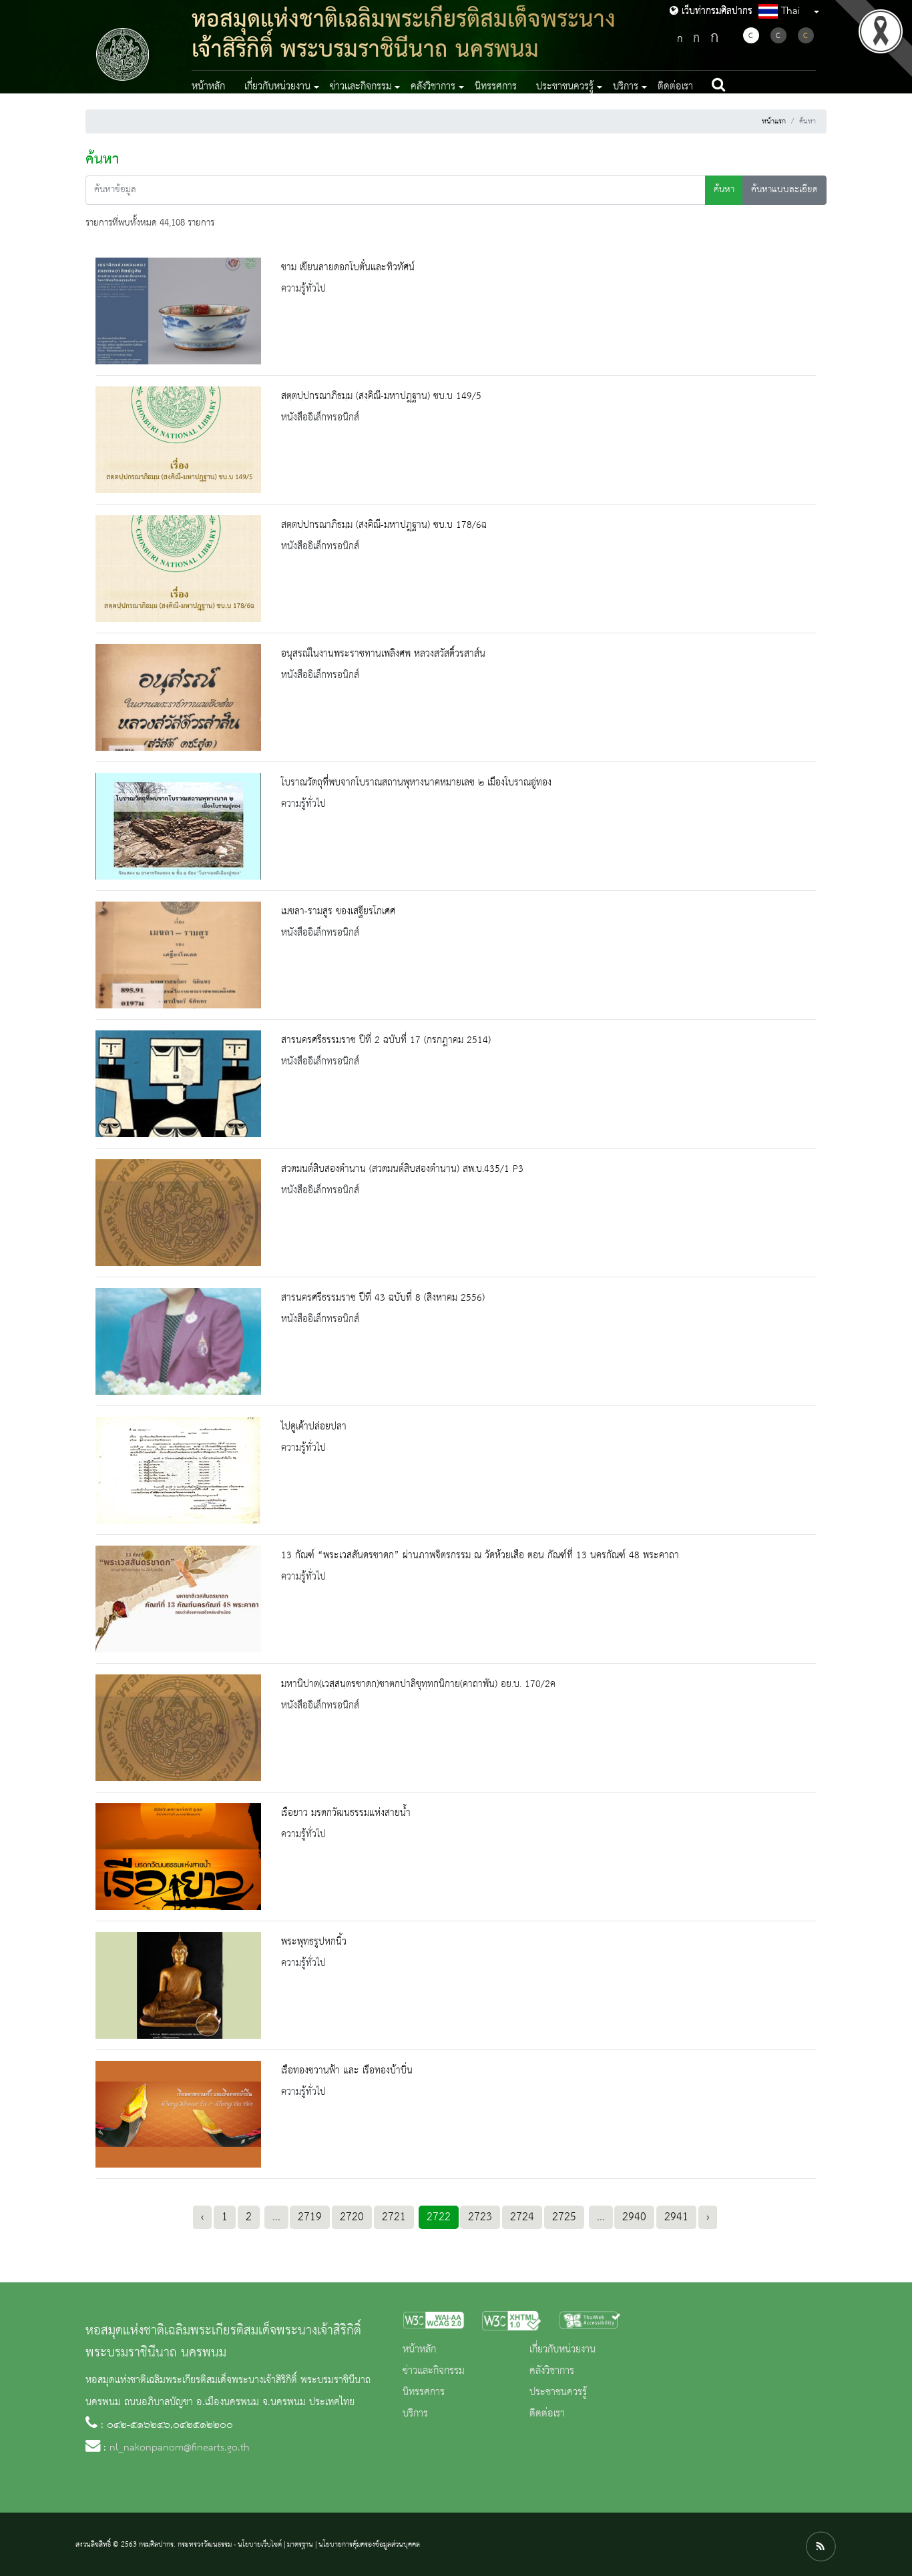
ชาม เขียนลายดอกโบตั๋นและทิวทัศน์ (348, 268)
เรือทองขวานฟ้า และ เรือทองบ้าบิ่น (347, 2071)
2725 (564, 2217)
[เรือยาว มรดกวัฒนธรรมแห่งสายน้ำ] (178, 1857)
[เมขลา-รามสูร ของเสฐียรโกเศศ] (178, 955)
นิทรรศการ (496, 87)
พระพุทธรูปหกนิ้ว (314, 1942)
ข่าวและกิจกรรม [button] (361, 87)
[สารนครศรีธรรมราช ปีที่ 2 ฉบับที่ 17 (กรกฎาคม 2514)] (178, 1084)
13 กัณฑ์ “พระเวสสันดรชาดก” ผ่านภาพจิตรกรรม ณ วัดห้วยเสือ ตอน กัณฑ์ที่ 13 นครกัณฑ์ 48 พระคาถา (480, 1556)
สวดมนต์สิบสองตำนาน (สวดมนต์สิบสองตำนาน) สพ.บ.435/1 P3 (402, 1169)
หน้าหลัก (208, 87)
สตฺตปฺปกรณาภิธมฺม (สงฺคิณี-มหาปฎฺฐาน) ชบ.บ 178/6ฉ (384, 525)
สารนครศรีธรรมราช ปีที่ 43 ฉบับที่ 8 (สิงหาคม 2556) (383, 1298)
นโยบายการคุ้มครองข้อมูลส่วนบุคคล (369, 2545)
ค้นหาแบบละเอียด (784, 190)
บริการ (415, 2414)
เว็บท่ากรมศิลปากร (715, 11)
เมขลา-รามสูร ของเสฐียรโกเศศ (338, 912)
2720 (352, 2217)
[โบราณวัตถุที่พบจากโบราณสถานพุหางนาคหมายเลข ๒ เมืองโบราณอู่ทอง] (178, 826)
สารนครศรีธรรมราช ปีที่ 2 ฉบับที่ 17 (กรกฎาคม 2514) (386, 1040)
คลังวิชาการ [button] (433, 87)
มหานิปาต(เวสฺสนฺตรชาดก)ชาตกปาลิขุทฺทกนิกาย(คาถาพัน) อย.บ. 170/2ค (418, 1684)
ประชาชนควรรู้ (558, 2392)
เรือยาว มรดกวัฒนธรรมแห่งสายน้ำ (346, 1813)
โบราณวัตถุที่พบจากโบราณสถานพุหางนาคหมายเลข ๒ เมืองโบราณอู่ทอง (416, 783)
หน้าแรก (774, 121)
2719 (310, 2217)
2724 (522, 2217)
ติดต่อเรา (675, 87)
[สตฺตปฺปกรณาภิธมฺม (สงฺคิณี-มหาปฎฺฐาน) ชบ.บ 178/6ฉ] (178, 569)
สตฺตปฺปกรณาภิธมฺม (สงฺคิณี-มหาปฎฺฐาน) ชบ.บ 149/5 (381, 396)
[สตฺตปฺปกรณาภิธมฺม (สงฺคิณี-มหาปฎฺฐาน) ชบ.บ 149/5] (178, 440)
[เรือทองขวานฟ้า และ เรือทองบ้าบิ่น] (178, 2114)
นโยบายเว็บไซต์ (260, 2545)
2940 (634, 2217)
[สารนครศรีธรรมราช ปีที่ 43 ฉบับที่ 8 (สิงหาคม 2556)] (178, 1341)
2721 (394, 2217)
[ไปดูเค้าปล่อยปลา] (178, 1470)
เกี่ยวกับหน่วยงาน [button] (277, 87)
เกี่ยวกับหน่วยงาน (562, 2350)
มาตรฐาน (300, 2545)
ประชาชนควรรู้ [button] (565, 87)
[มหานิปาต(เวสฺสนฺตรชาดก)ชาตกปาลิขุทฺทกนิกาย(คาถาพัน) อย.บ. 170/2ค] (178, 1728)
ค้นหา (724, 190)
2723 (480, 2217)
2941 (676, 2217)
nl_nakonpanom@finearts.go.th (180, 2448)
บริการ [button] (626, 87)
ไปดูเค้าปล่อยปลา (314, 1427)
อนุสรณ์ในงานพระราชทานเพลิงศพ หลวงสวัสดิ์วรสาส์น (383, 654)
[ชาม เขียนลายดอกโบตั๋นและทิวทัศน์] (178, 311)
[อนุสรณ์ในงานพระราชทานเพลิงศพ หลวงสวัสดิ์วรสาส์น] (178, 697)
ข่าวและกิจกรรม (434, 2371)
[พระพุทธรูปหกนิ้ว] (178, 1985)
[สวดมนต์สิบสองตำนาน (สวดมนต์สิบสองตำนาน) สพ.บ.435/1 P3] (178, 1213)
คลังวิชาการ (552, 2371)
